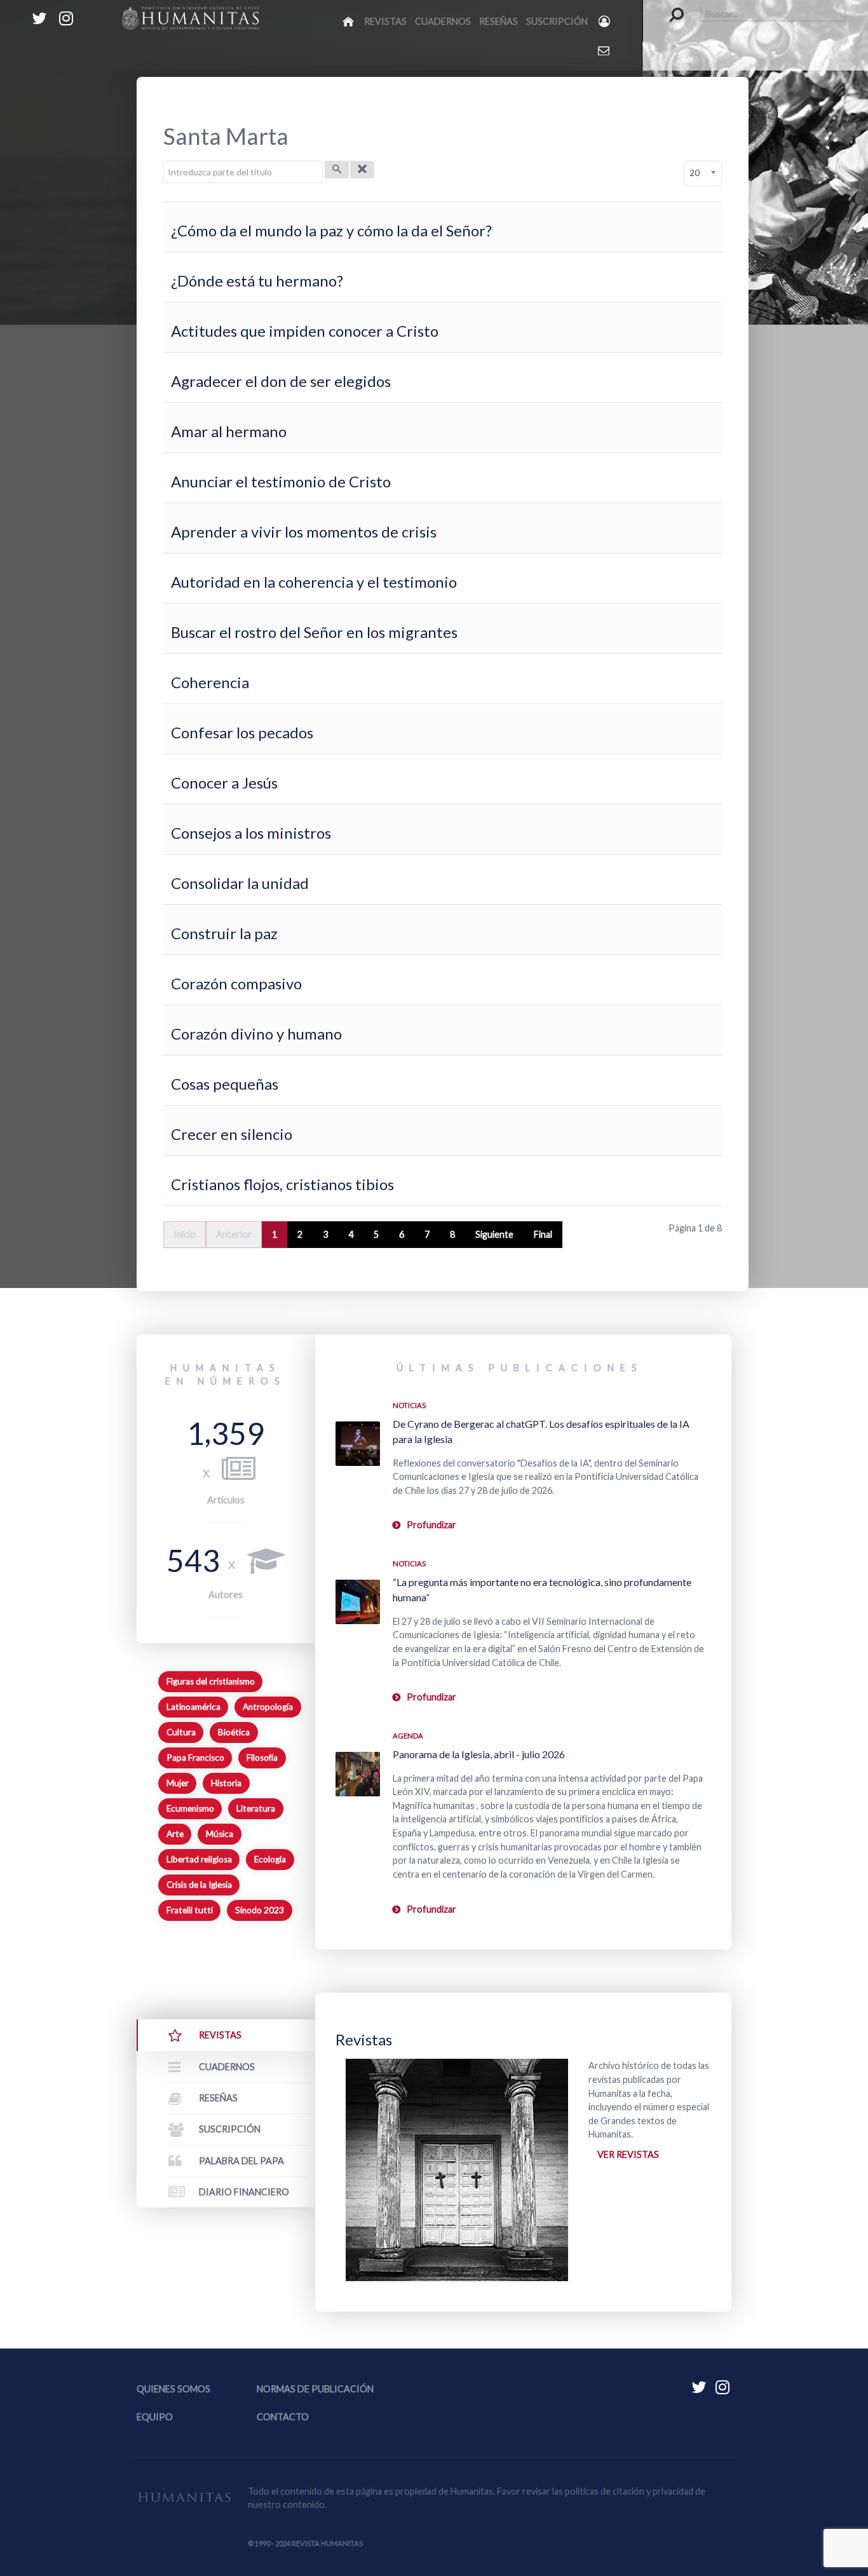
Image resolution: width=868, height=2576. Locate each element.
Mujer (178, 1783)
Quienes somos (173, 2389)
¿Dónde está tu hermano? (257, 281)
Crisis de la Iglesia (199, 1885)
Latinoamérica (193, 1707)
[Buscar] (337, 170)
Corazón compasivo (236, 983)
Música (220, 1834)
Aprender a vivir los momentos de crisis (304, 532)
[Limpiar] (362, 170)
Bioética (234, 1732)
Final (543, 1234)
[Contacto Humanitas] (605, 50)
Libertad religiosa (199, 1859)
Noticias (409, 1405)
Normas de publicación (315, 2389)
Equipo (155, 2417)
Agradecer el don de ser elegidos (281, 381)
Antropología (268, 1707)
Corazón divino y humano (256, 1034)
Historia (226, 1783)
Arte (175, 1834)
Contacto (283, 2417)
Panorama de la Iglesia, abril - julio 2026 (479, 1754)
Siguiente (494, 1234)
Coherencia (210, 682)
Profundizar (431, 1525)
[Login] (605, 21)
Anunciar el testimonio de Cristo (281, 481)
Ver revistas (628, 2154)
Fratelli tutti (190, 1910)
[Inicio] (349, 21)
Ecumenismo (190, 1808)
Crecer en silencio (232, 1134)
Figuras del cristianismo (211, 1681)
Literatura (256, 1808)
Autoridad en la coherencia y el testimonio (314, 582)
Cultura (181, 1732)
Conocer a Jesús (224, 783)
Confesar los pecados (242, 732)
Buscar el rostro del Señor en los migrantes (314, 632)
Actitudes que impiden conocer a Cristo (305, 331)
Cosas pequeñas (225, 1084)
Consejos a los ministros (251, 833)
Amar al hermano (229, 431)
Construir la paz (224, 933)
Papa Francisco (195, 1758)
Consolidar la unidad (240, 883)
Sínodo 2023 (260, 1910)
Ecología (270, 1859)
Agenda (408, 1736)
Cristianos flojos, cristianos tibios (282, 1184)
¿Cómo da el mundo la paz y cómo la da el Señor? (331, 230)
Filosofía (262, 1758)
